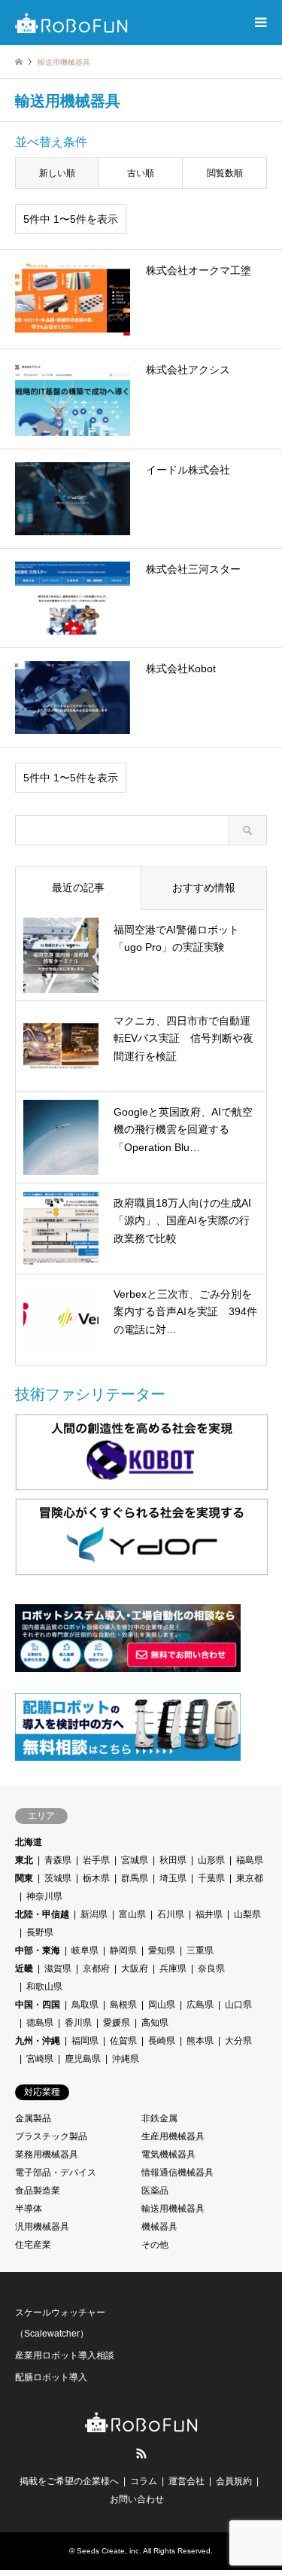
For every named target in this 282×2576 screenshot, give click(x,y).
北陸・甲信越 (42, 1914)
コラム (144, 2481)
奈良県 (211, 1969)
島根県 (123, 2005)
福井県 (209, 1914)
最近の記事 (78, 888)
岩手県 (96, 1860)
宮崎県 (40, 2059)
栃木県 (96, 1878)
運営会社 (186, 2481)
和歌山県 (44, 1987)
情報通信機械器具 (177, 2173)
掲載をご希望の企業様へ (69, 2481)
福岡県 (85, 2041)
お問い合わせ (137, 2499)
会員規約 (234, 2481)
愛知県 (162, 1950)
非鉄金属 (159, 2118)
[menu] (259, 23)
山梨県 (247, 1914)
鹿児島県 (83, 2059)
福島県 (250, 1860)
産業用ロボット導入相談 (65, 2355)
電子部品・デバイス (56, 2173)
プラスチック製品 (51, 2136)
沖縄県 (126, 2059)
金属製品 (33, 2118)
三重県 (200, 1950)
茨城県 (58, 1878)
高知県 (155, 2023)
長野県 (40, 1932)
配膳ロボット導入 (51, 2377)
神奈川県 (44, 1896)
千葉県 (211, 1878)
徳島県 (40, 2023)
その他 (155, 2245)
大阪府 (135, 1969)
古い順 (141, 173)
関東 (24, 1878)
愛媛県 (117, 2023)
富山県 (132, 1914)
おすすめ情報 (204, 888)
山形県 (211, 1860)
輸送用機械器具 (173, 2209)
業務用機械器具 (47, 2154)
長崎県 (162, 2041)
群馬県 (135, 1878)
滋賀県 (58, 1969)
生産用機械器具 (173, 2136)
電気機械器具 (168, 2154)
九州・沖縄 (38, 2041)
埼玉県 (173, 1878)
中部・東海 (38, 1950)
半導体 (29, 2209)
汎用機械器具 (42, 2227)
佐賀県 (123, 2041)
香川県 (78, 2023)
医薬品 (155, 2191)
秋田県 (173, 1860)
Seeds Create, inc (108, 2551)
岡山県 (162, 2005)
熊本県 (200, 2041)
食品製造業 (38, 2191)
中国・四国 (38, 2005)
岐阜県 (85, 1950)
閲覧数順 (225, 173)
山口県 (238, 2005)
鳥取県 (85, 2005)
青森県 (58, 1860)
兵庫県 (173, 1969)
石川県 (171, 1914)
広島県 (200, 2005)
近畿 (24, 1969)
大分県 (238, 2041)
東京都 (250, 1878)
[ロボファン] (71, 23)
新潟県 (94, 1914)
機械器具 (159, 2227)
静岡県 (123, 1950)
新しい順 (57, 173)
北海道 (29, 1842)
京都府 (96, 1969)
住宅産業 (33, 2245)
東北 (24, 1860)
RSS (141, 2453)
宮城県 (135, 1860)
